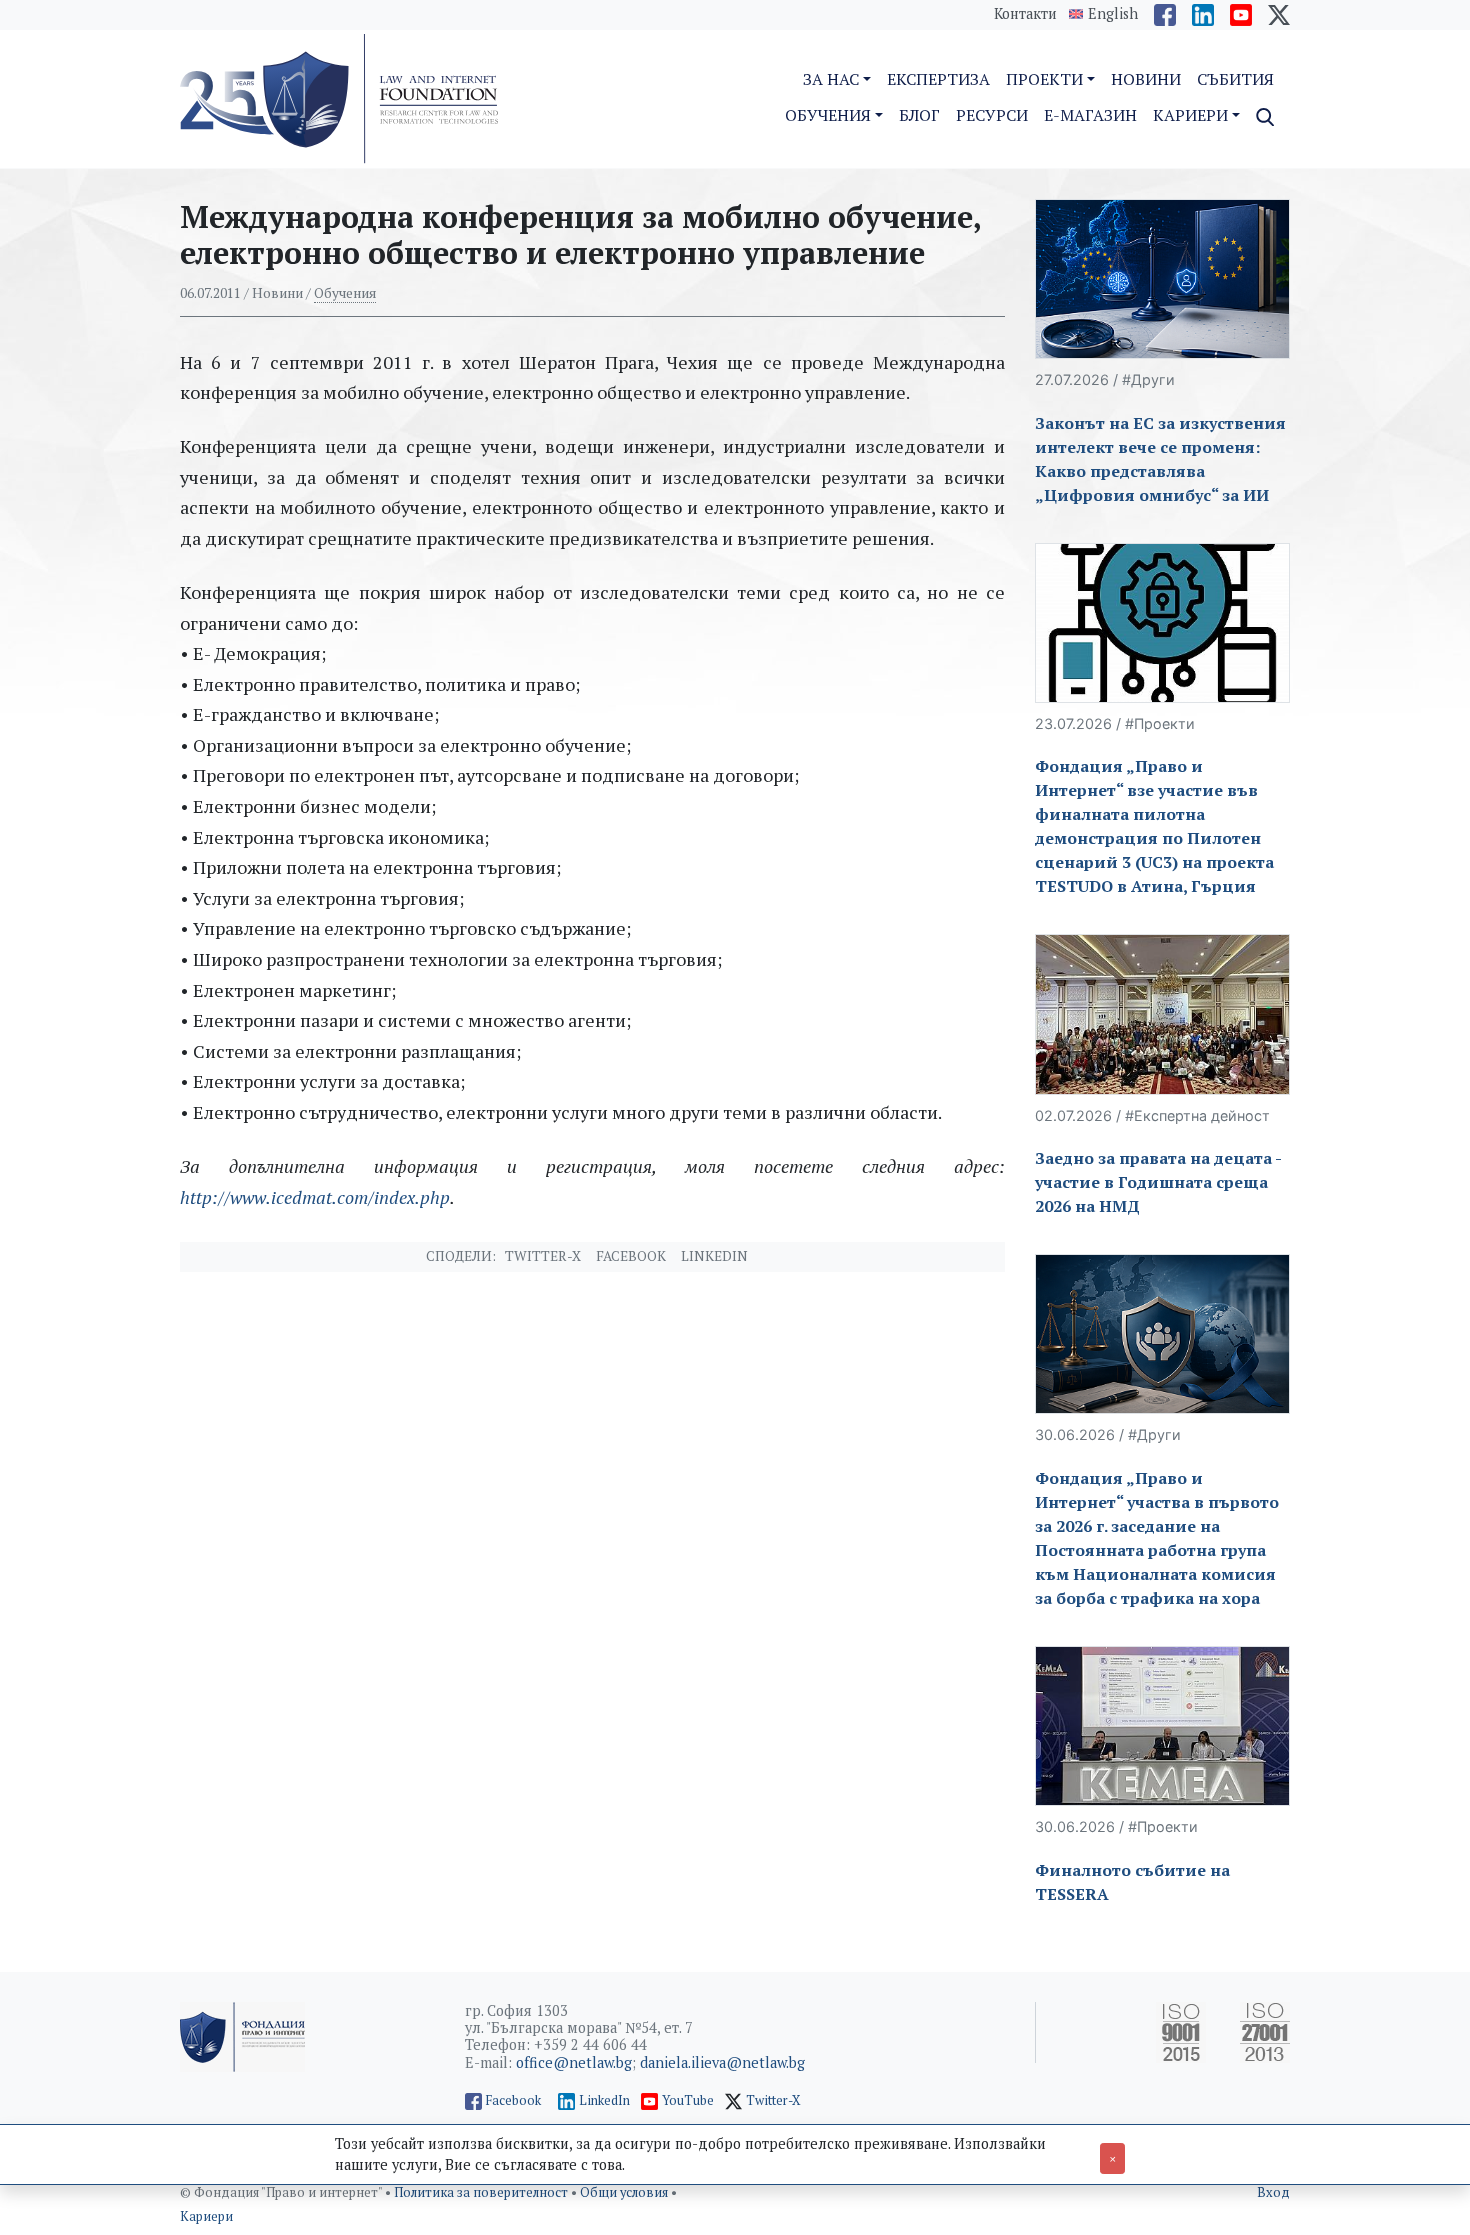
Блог (919, 115)
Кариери (206, 2216)
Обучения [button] (828, 115)
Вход (1273, 2192)
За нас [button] (831, 79)
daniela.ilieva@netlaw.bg (722, 2062)
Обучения (345, 293)
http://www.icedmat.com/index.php (315, 1197)
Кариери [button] (1190, 115)
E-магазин (1090, 115)
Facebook (631, 1256)
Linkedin (714, 1256)
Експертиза (938, 79)
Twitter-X (543, 1256)
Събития (1235, 79)
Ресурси (992, 115)
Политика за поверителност (482, 2192)
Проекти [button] (1044, 79)
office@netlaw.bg (574, 2062)
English (1113, 14)
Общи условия (625, 2192)
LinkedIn (604, 2100)
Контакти (1025, 13)
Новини (1146, 79)
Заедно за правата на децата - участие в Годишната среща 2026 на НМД (1158, 1182)
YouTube (688, 2100)
